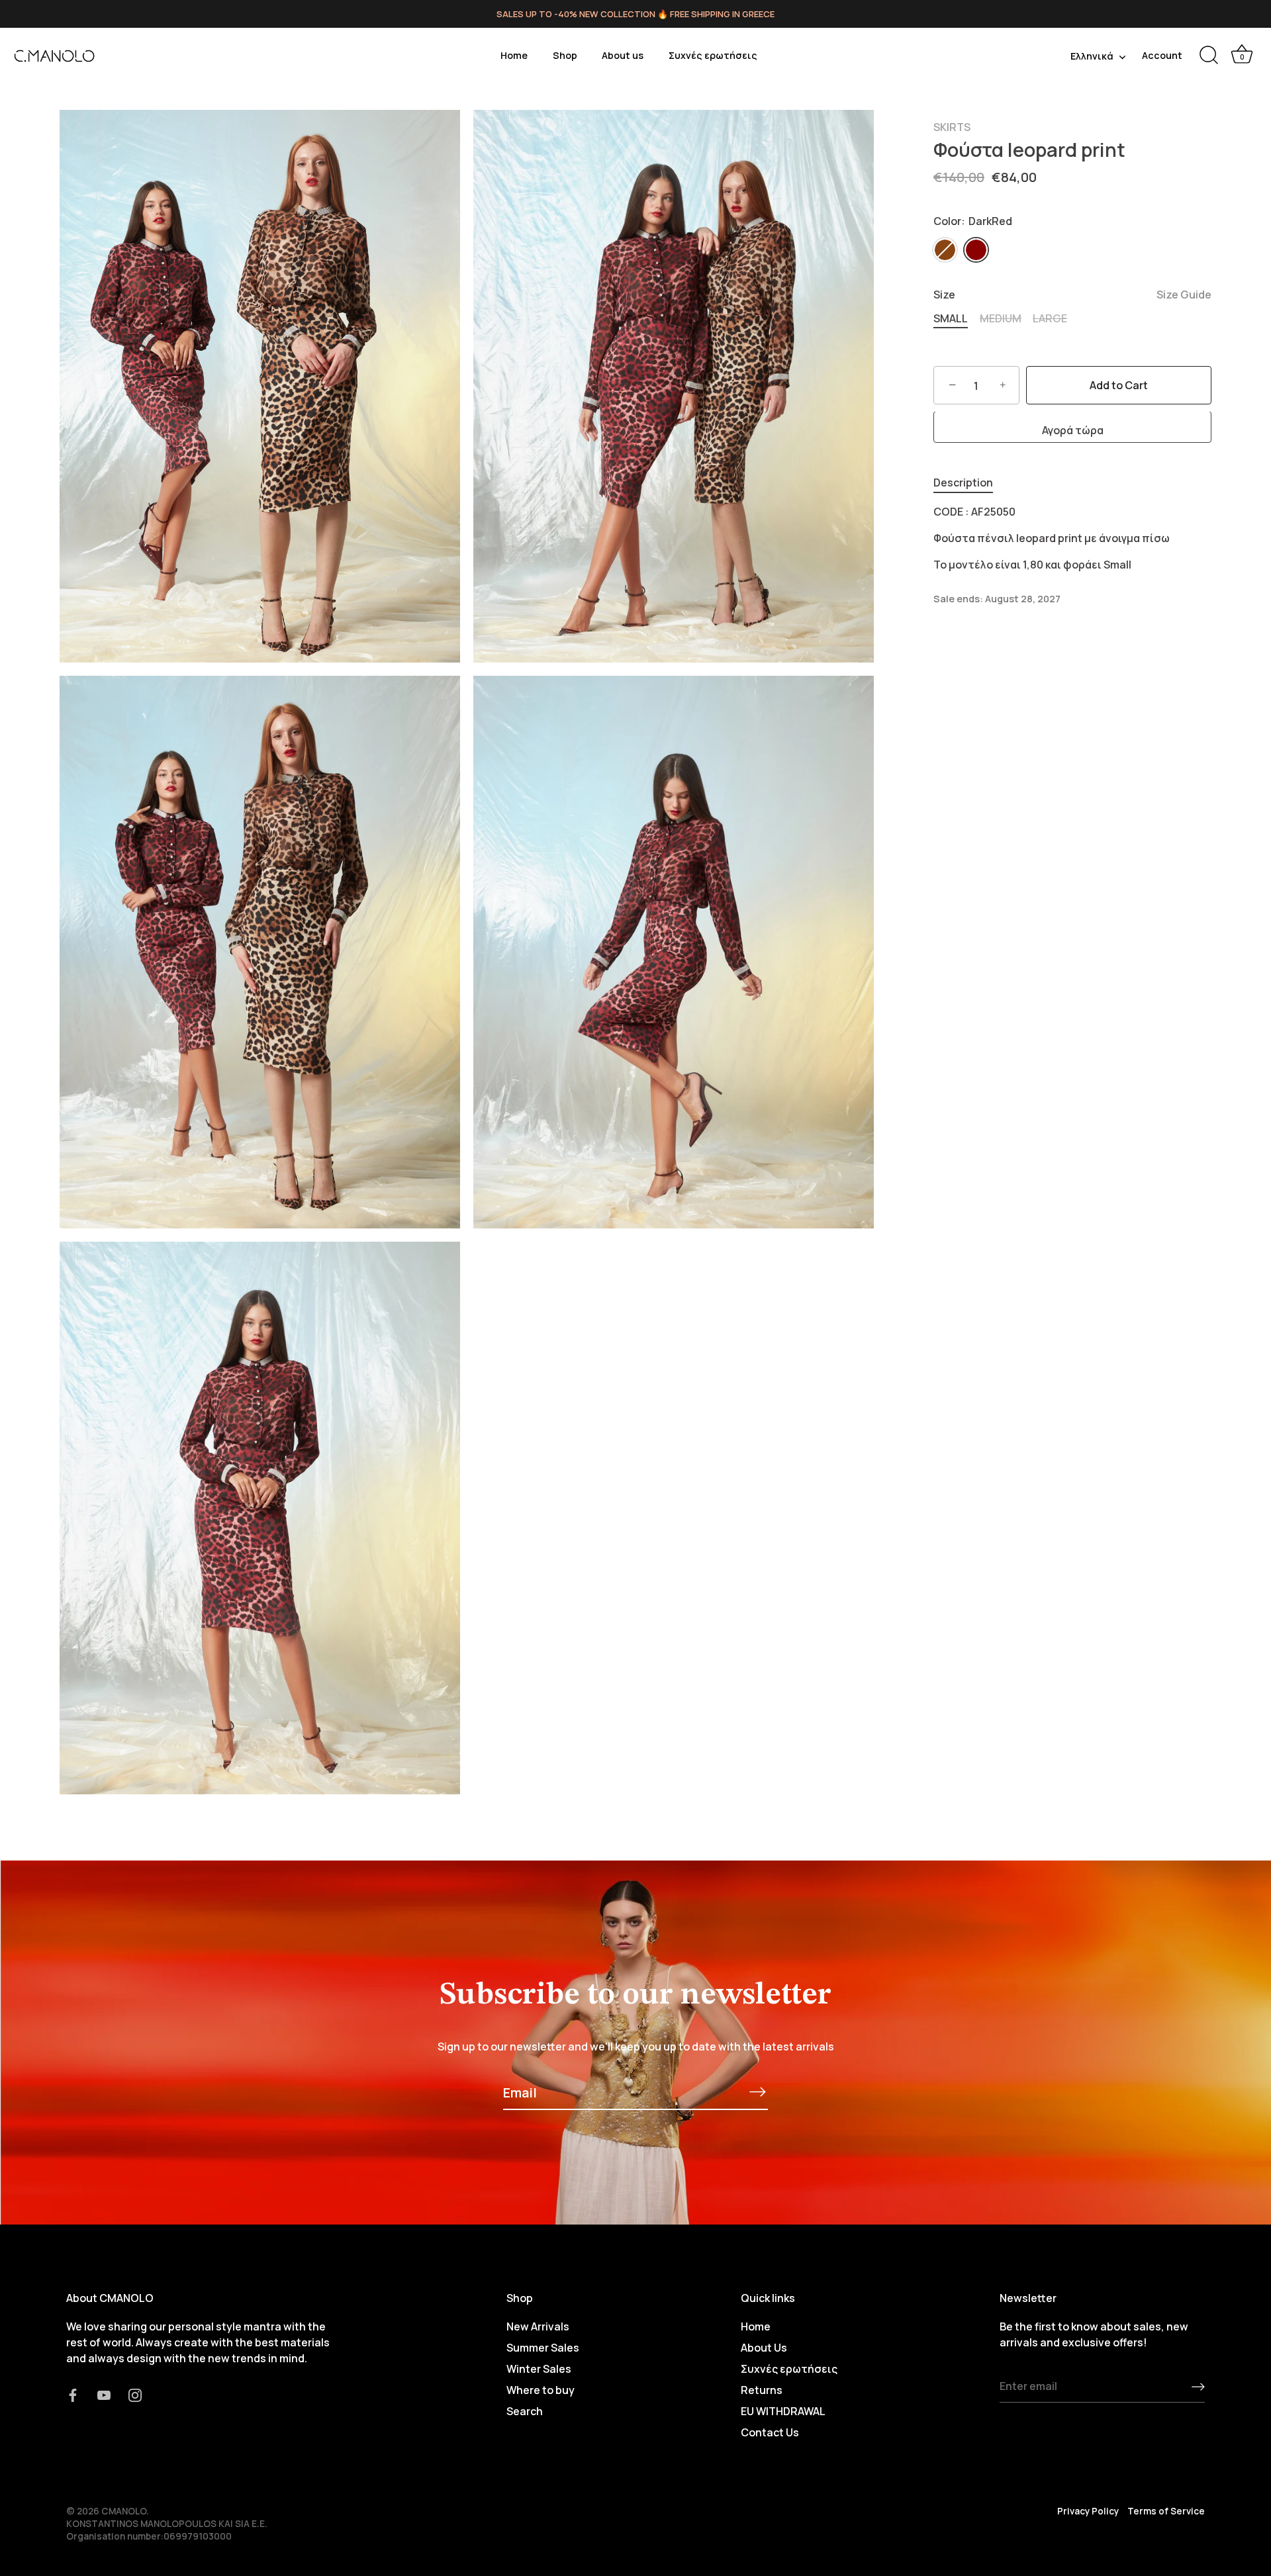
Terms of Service (1166, 2511)
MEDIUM (1001, 319)
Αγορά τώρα (1073, 431)
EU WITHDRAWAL (783, 2411)
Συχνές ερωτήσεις (713, 55)
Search (525, 2411)
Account (1162, 55)
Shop (565, 55)
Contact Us (770, 2432)
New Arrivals (538, 2326)
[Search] (1209, 56)
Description (963, 483)
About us (623, 55)
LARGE (1050, 319)
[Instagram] (135, 2394)
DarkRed (976, 250)
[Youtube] (104, 2394)
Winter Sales (539, 2369)
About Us (764, 2348)
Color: (973, 221)
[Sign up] (1198, 2387)
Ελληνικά (1092, 56)
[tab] (970, 483)
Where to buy (541, 2390)
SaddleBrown (945, 250)
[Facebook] (73, 2394)
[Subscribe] (757, 2092)
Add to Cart (1119, 386)
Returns (762, 2390)
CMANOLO (124, 2511)
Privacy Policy (1088, 2511)
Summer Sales (543, 2348)
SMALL (951, 319)
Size (1072, 296)
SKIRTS (952, 127)
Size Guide (1184, 295)
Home (514, 55)
